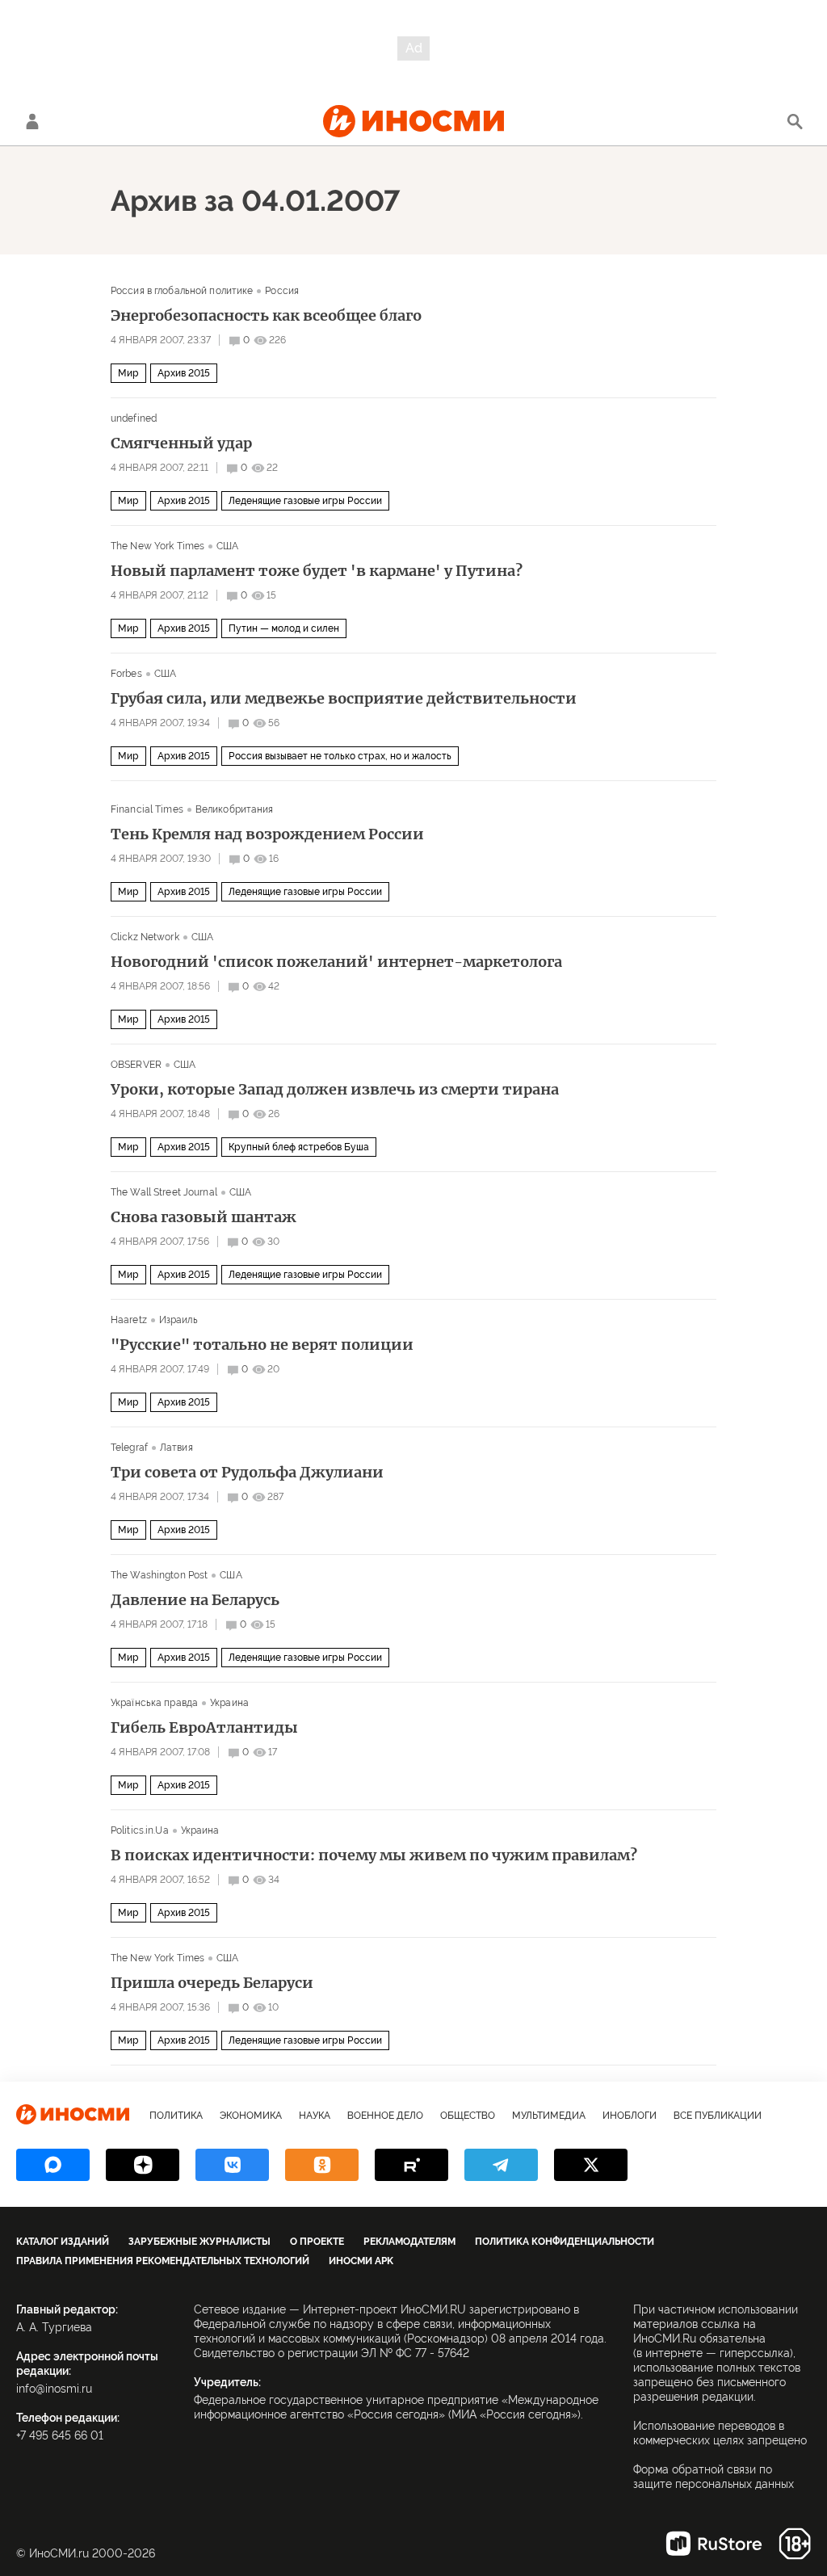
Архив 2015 (184, 373)
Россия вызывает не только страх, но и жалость (340, 756)
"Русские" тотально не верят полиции (262, 1345)
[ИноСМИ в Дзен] (143, 2165)
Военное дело (385, 2116)
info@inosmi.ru (54, 2389)
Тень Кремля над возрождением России (267, 834)
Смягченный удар (181, 443)
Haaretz (129, 1320)
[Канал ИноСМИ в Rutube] (411, 2165)
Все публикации (718, 2116)
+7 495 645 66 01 (60, 2435)
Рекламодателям (409, 2242)
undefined (134, 418)
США (227, 546)
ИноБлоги (630, 2116)
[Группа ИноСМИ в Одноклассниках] (322, 2165)
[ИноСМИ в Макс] (53, 2165)
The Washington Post (159, 1575)
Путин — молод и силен (284, 628)
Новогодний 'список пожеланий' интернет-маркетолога (336, 962)
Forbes (126, 674)
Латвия (176, 1448)
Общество (468, 2116)
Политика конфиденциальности (565, 2242)
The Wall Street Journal (164, 1192)
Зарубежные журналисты (199, 2242)
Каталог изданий (63, 2242)
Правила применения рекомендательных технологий (163, 2261)
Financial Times (147, 809)
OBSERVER (136, 1065)
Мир (128, 373)
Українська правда (154, 1703)
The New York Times (157, 546)
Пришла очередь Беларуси (212, 1983)
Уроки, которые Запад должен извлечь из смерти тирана (335, 1090)
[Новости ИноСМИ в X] (591, 2165)
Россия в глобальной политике (182, 291)
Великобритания (235, 809)
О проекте (317, 2242)
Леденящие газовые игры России (305, 501)
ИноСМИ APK (361, 2261)
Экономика (251, 2116)
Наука (315, 2116)
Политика (176, 2116)
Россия (282, 291)
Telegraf (129, 1448)
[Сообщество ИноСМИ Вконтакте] (232, 2165)
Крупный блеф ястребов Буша (299, 1147)
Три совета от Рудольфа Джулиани (247, 1473)
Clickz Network (145, 937)
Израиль (178, 1320)
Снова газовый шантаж (204, 1217)
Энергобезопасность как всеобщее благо (266, 316)
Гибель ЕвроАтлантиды (204, 1728)
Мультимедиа (549, 2116)
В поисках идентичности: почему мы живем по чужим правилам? (374, 1855)
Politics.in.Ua (140, 1830)
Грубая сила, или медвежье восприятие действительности (344, 699)
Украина (229, 1703)
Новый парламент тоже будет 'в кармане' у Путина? (317, 571)
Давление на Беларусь (195, 1600)
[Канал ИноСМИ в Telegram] (501, 2165)
